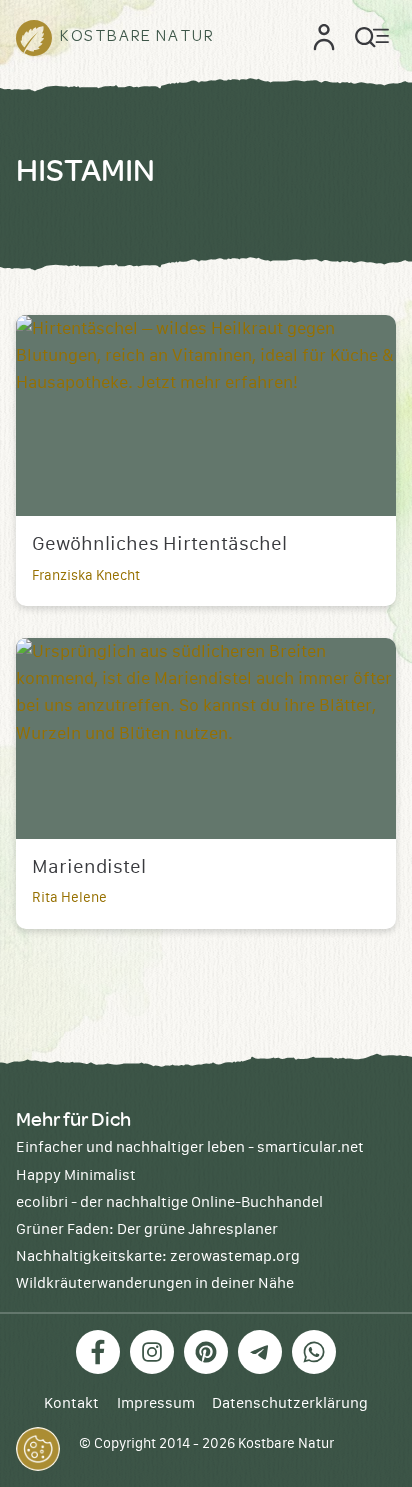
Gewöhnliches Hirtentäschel (159, 544)
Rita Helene (69, 898)
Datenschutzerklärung (290, 1403)
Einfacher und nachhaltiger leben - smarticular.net (190, 1147)
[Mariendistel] (206, 738)
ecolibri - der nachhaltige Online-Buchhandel (169, 1202)
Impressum (156, 1403)
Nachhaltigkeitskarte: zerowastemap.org (158, 1256)
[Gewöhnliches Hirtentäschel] (206, 415)
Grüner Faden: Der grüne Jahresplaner (147, 1229)
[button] (38, 1449)
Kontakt (71, 1403)
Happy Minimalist (76, 1175)
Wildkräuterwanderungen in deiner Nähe (155, 1283)
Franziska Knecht (86, 576)
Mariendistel (89, 867)
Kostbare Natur (286, 1444)
